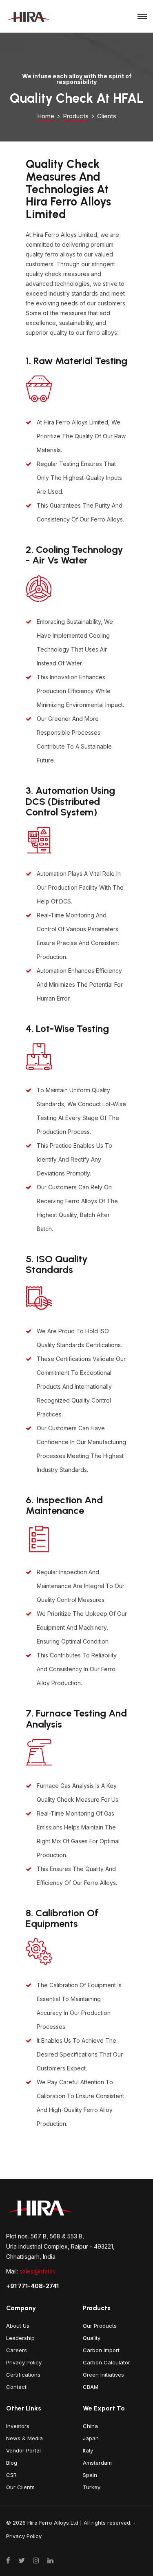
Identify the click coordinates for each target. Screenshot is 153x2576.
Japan (91, 2438)
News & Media (24, 2438)
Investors (18, 2426)
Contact (16, 2387)
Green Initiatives (103, 2375)
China (90, 2426)
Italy (88, 2450)
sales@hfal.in (37, 2271)
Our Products (100, 2326)
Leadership (20, 2338)
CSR (11, 2475)
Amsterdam (97, 2463)
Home (46, 116)
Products (76, 116)
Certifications (23, 2375)
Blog (12, 2463)
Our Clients (20, 2487)
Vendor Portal (23, 2450)
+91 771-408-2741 (32, 2286)
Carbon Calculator (106, 2362)
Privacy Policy (24, 2362)
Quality (92, 2338)
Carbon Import (101, 2350)
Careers (17, 2350)
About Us (18, 2326)
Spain (90, 2475)
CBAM (91, 2387)
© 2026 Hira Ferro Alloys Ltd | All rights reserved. (69, 2523)
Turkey (92, 2487)
